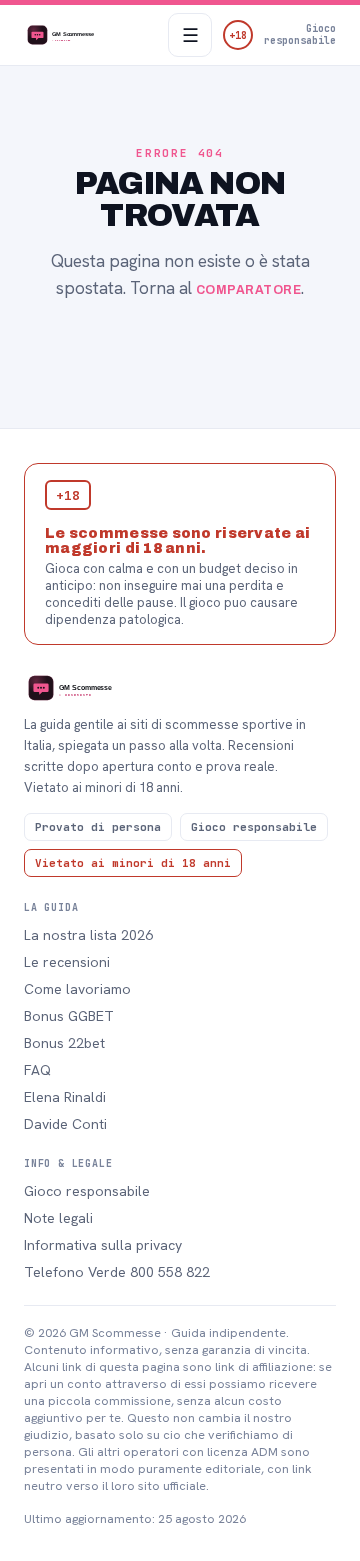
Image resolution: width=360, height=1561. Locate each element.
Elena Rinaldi (65, 1097)
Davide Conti (65, 1124)
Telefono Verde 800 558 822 (117, 1272)
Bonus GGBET (69, 1016)
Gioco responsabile (87, 1191)
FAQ (37, 1070)
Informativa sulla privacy (103, 1245)
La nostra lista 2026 (88, 935)
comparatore (248, 290)
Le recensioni (67, 962)
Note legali (58, 1218)
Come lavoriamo (77, 989)
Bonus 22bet (64, 1043)
